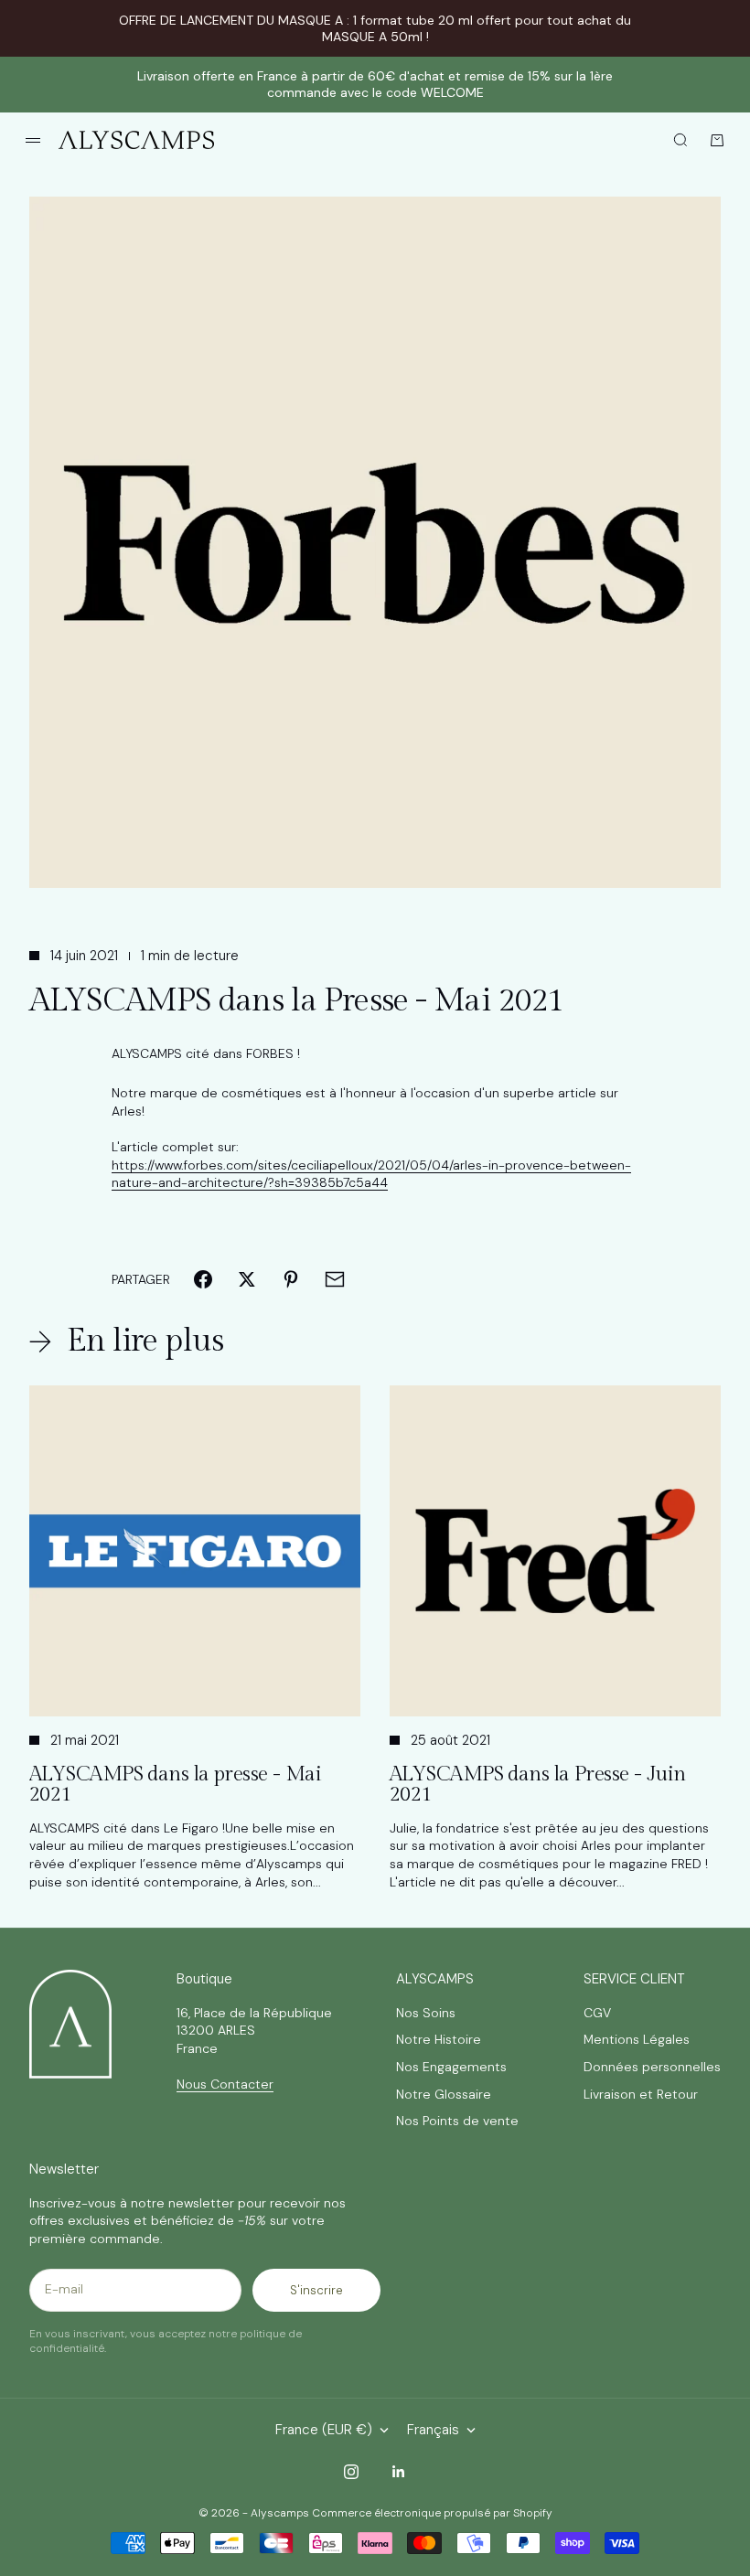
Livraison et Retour (641, 2094)
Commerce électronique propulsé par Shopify (432, 2513)
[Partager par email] (335, 1279)
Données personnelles (652, 2067)
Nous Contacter (225, 2084)
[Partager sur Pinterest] (291, 1279)
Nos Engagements (451, 2067)
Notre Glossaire (444, 2094)
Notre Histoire (439, 2039)
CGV (597, 2013)
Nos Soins (426, 2013)
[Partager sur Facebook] (203, 1279)
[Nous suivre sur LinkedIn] (399, 2472)
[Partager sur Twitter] (247, 1279)
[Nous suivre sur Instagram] (351, 2472)
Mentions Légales (637, 2039)
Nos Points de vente (457, 2121)
